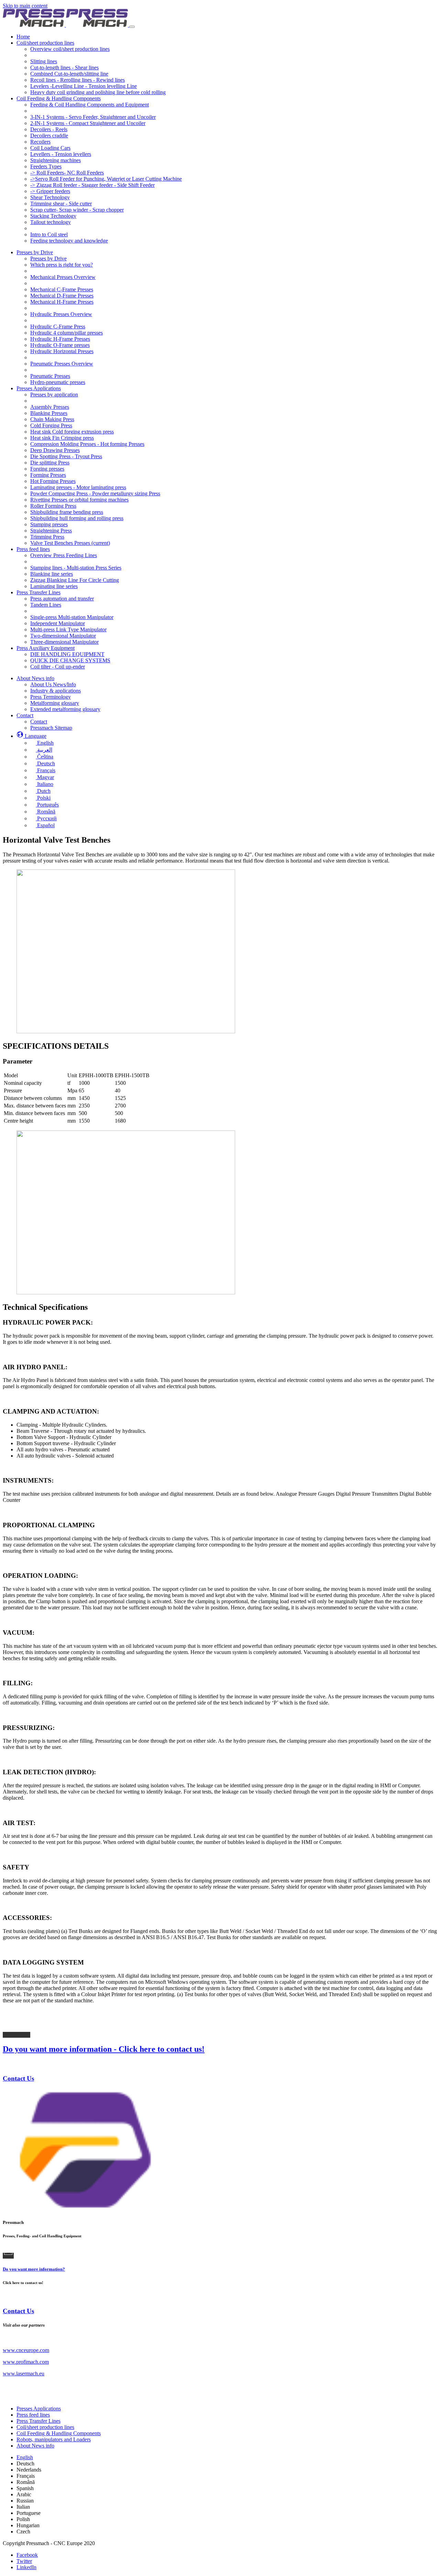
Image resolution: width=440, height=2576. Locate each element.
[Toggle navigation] (132, 27)
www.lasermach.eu (24, 2373)
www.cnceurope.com (26, 2350)
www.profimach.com (26, 2362)
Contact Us (18, 2078)
